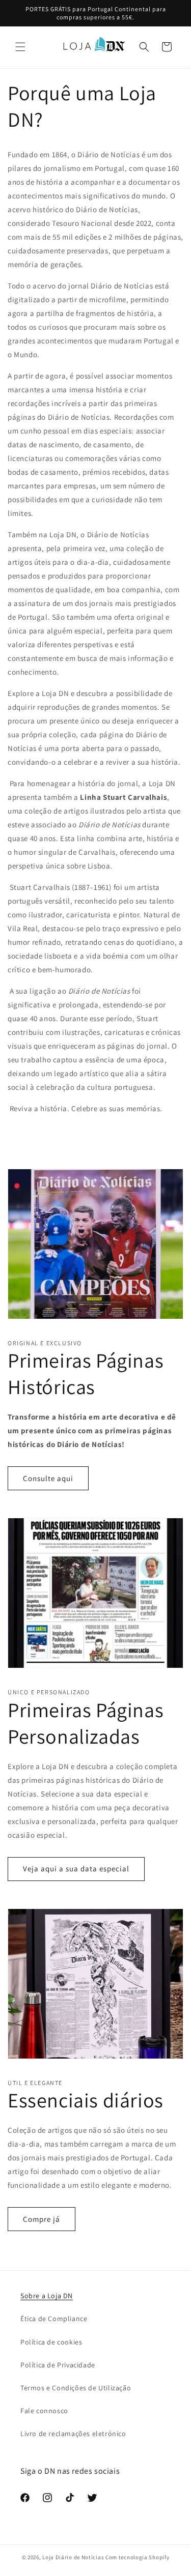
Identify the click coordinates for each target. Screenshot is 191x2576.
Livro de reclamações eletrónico (73, 2434)
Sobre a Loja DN (47, 2296)
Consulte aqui (48, 1478)
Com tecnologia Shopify (137, 2557)
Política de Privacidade (58, 2365)
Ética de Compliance (54, 2319)
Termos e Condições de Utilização (76, 2388)
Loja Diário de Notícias (73, 2557)
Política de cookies (51, 2342)
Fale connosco (44, 2411)
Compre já (42, 2219)
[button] (20, 47)
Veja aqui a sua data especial (76, 1869)
